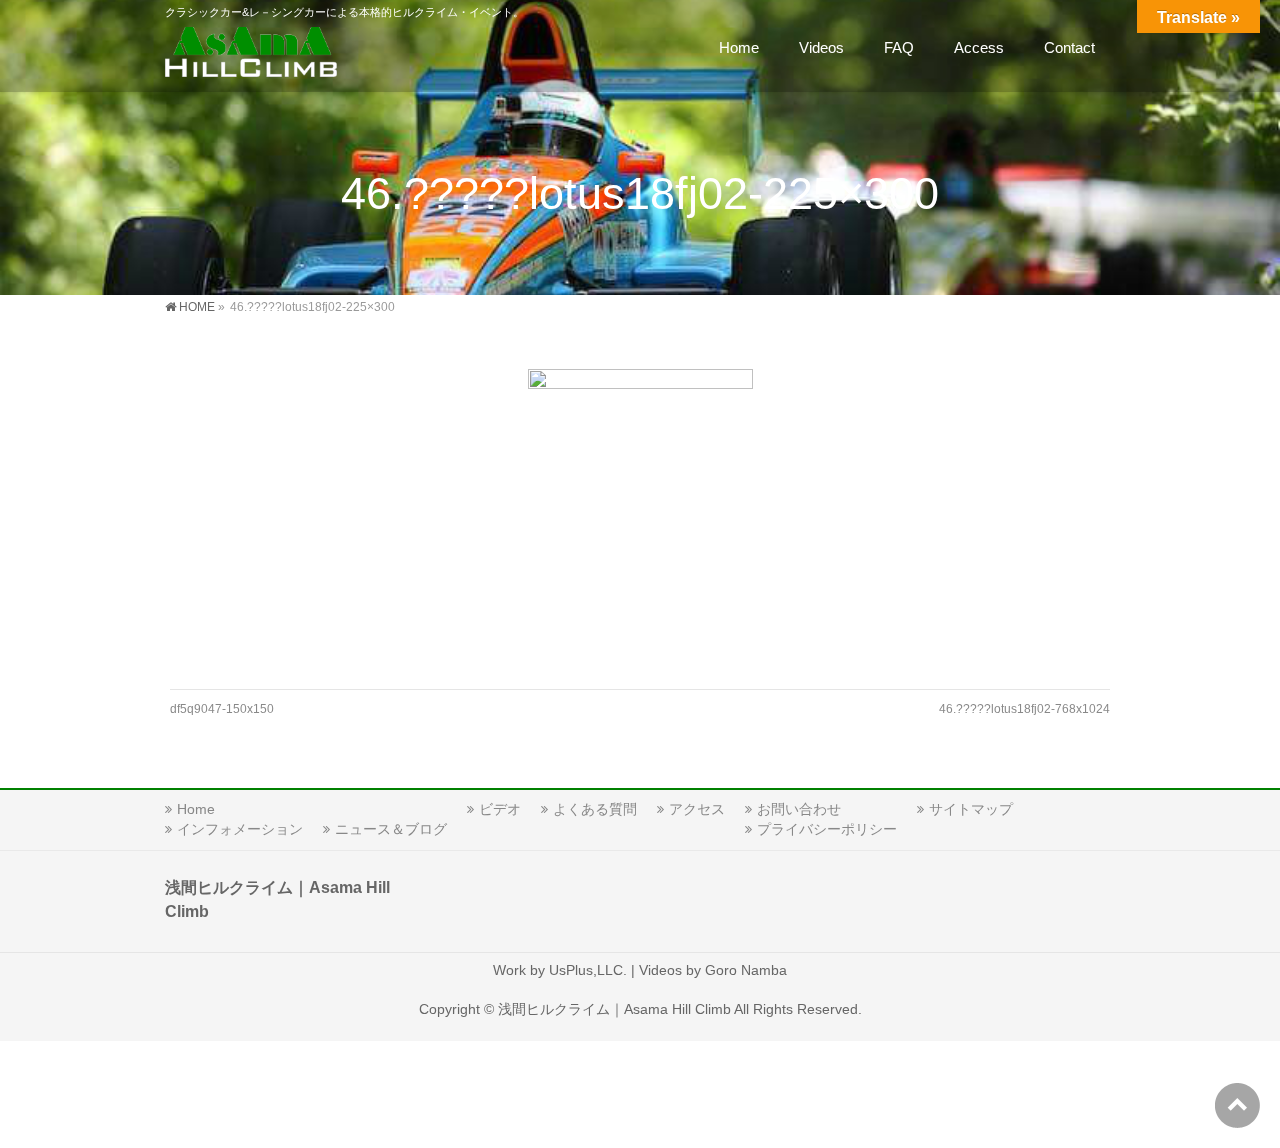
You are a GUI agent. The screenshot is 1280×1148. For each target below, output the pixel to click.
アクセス (697, 809)
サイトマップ (971, 809)
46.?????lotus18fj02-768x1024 (1024, 709)
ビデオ (500, 809)
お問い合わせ (799, 809)
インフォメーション (240, 829)
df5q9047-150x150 (222, 709)
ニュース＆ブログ (391, 829)
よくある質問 (595, 809)
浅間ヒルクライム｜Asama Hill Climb (614, 1009)
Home (196, 809)
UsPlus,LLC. (588, 970)
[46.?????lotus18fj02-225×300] (640, 519)
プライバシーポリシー (827, 829)
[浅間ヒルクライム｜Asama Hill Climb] (253, 55)
